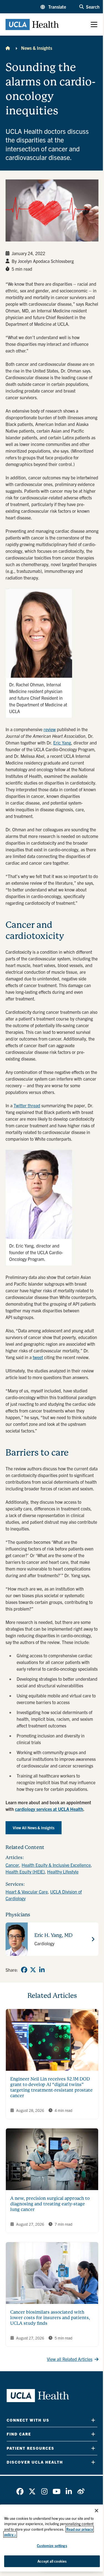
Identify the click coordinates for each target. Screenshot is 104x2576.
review (50, 729)
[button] (53, 7)
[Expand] (93, 2420)
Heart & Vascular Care (27, 1892)
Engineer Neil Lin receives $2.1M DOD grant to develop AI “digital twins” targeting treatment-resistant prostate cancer (51, 2087)
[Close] (97, 2511)
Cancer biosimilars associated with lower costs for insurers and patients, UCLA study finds (50, 2318)
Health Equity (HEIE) (25, 1872)
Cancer (12, 1865)
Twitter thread (27, 1105)
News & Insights (37, 48)
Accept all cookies (52, 2561)
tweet (38, 1357)
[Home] (8, 48)
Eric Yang (62, 743)
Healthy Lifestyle (63, 1872)
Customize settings (52, 2546)
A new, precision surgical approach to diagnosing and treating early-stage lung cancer (50, 2204)
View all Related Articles (70, 2359)
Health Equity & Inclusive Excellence (56, 1865)
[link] (24, 1970)
